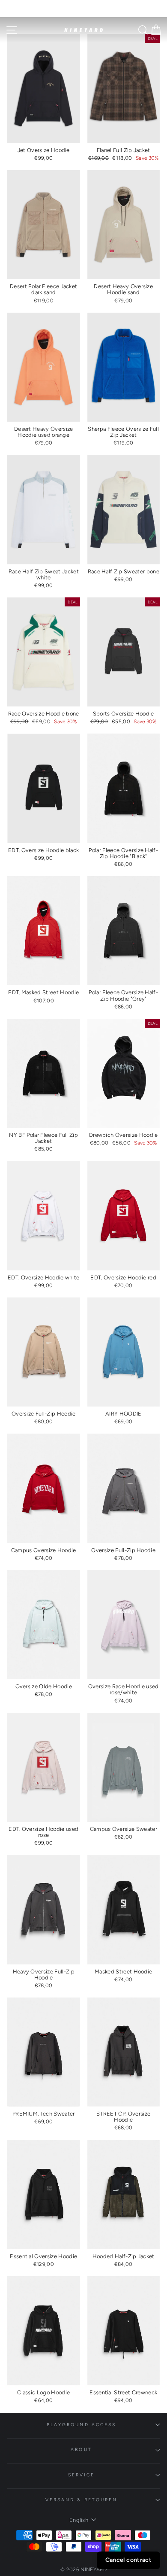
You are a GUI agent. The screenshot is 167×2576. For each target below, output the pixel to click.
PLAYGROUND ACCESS (82, 2425)
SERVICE (82, 2475)
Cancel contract (128, 2560)
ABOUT (81, 2450)
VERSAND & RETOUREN (82, 2500)
